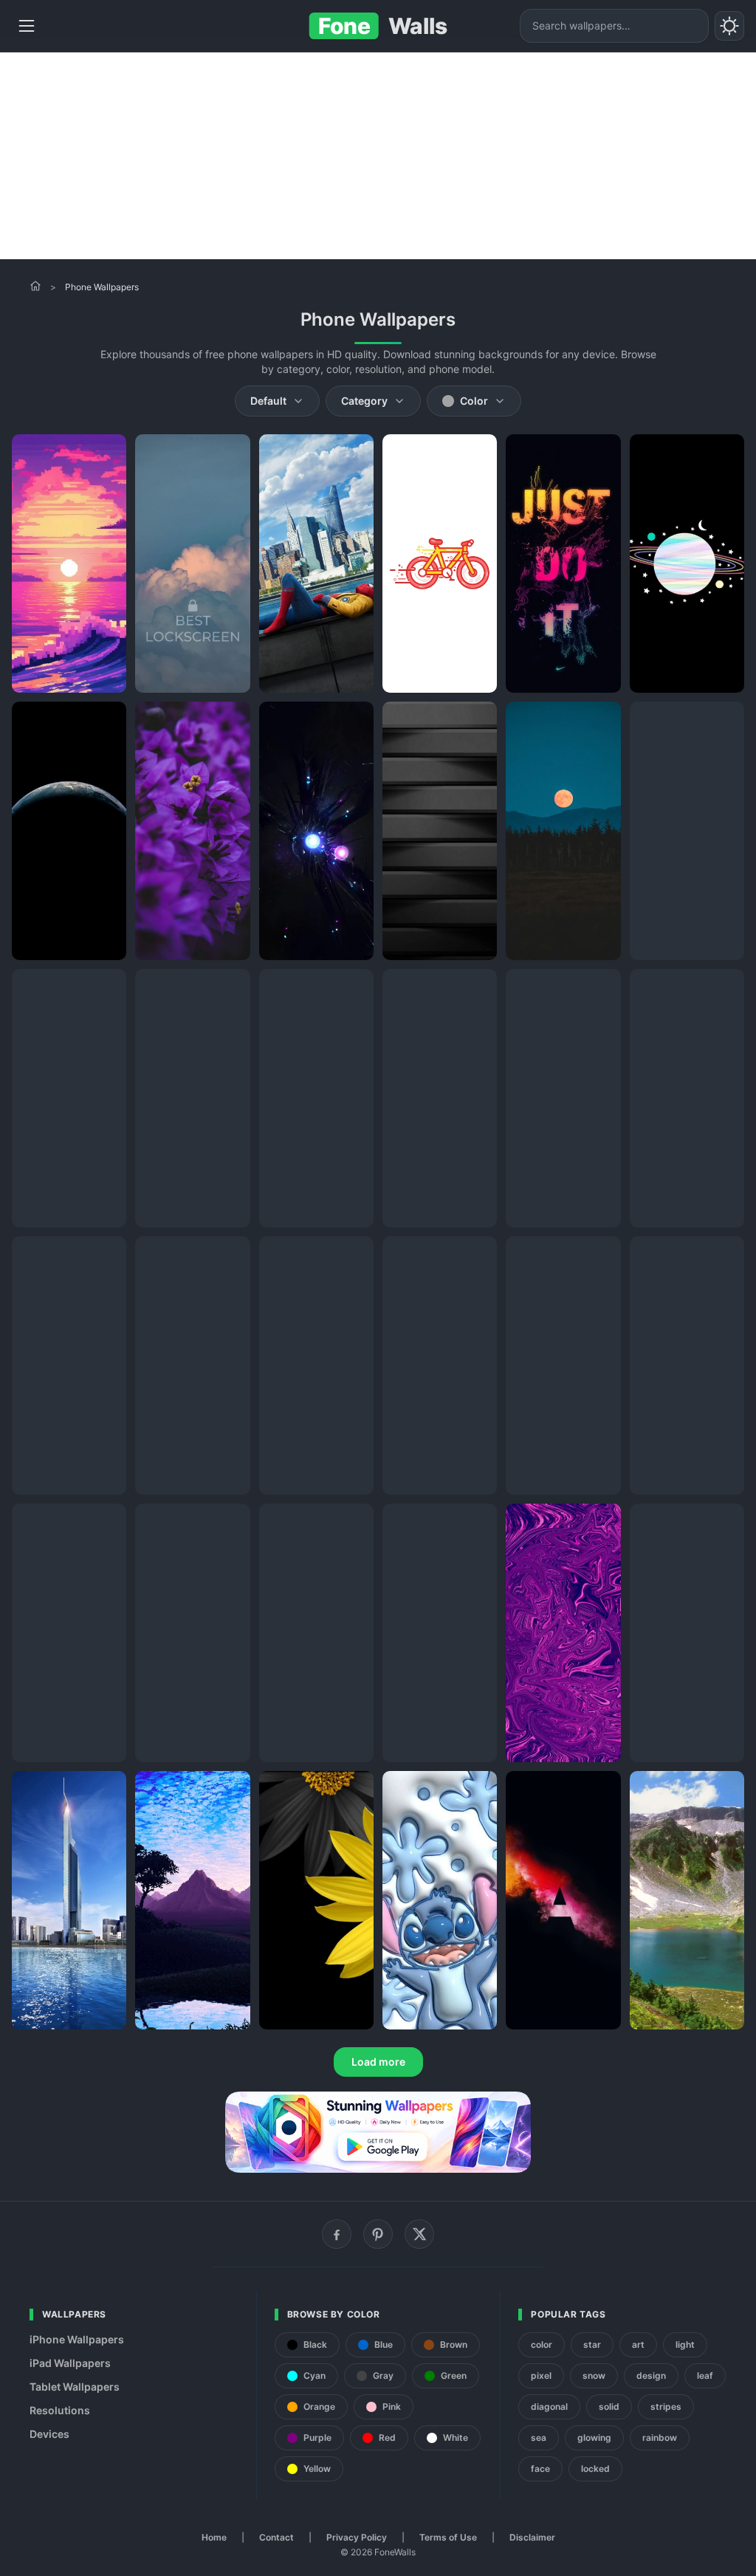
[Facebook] (337, 2234)
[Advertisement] (378, 156)
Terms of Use (448, 2537)
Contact (276, 2537)
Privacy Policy (357, 2537)
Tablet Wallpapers (75, 2387)
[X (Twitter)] (419, 2234)
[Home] (35, 286)
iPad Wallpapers (70, 2363)
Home (214, 2537)
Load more (378, 2062)
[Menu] (27, 26)
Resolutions (60, 2410)
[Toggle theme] (729, 26)
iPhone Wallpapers (77, 2339)
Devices (49, 2434)
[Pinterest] (378, 2234)
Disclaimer (532, 2537)
